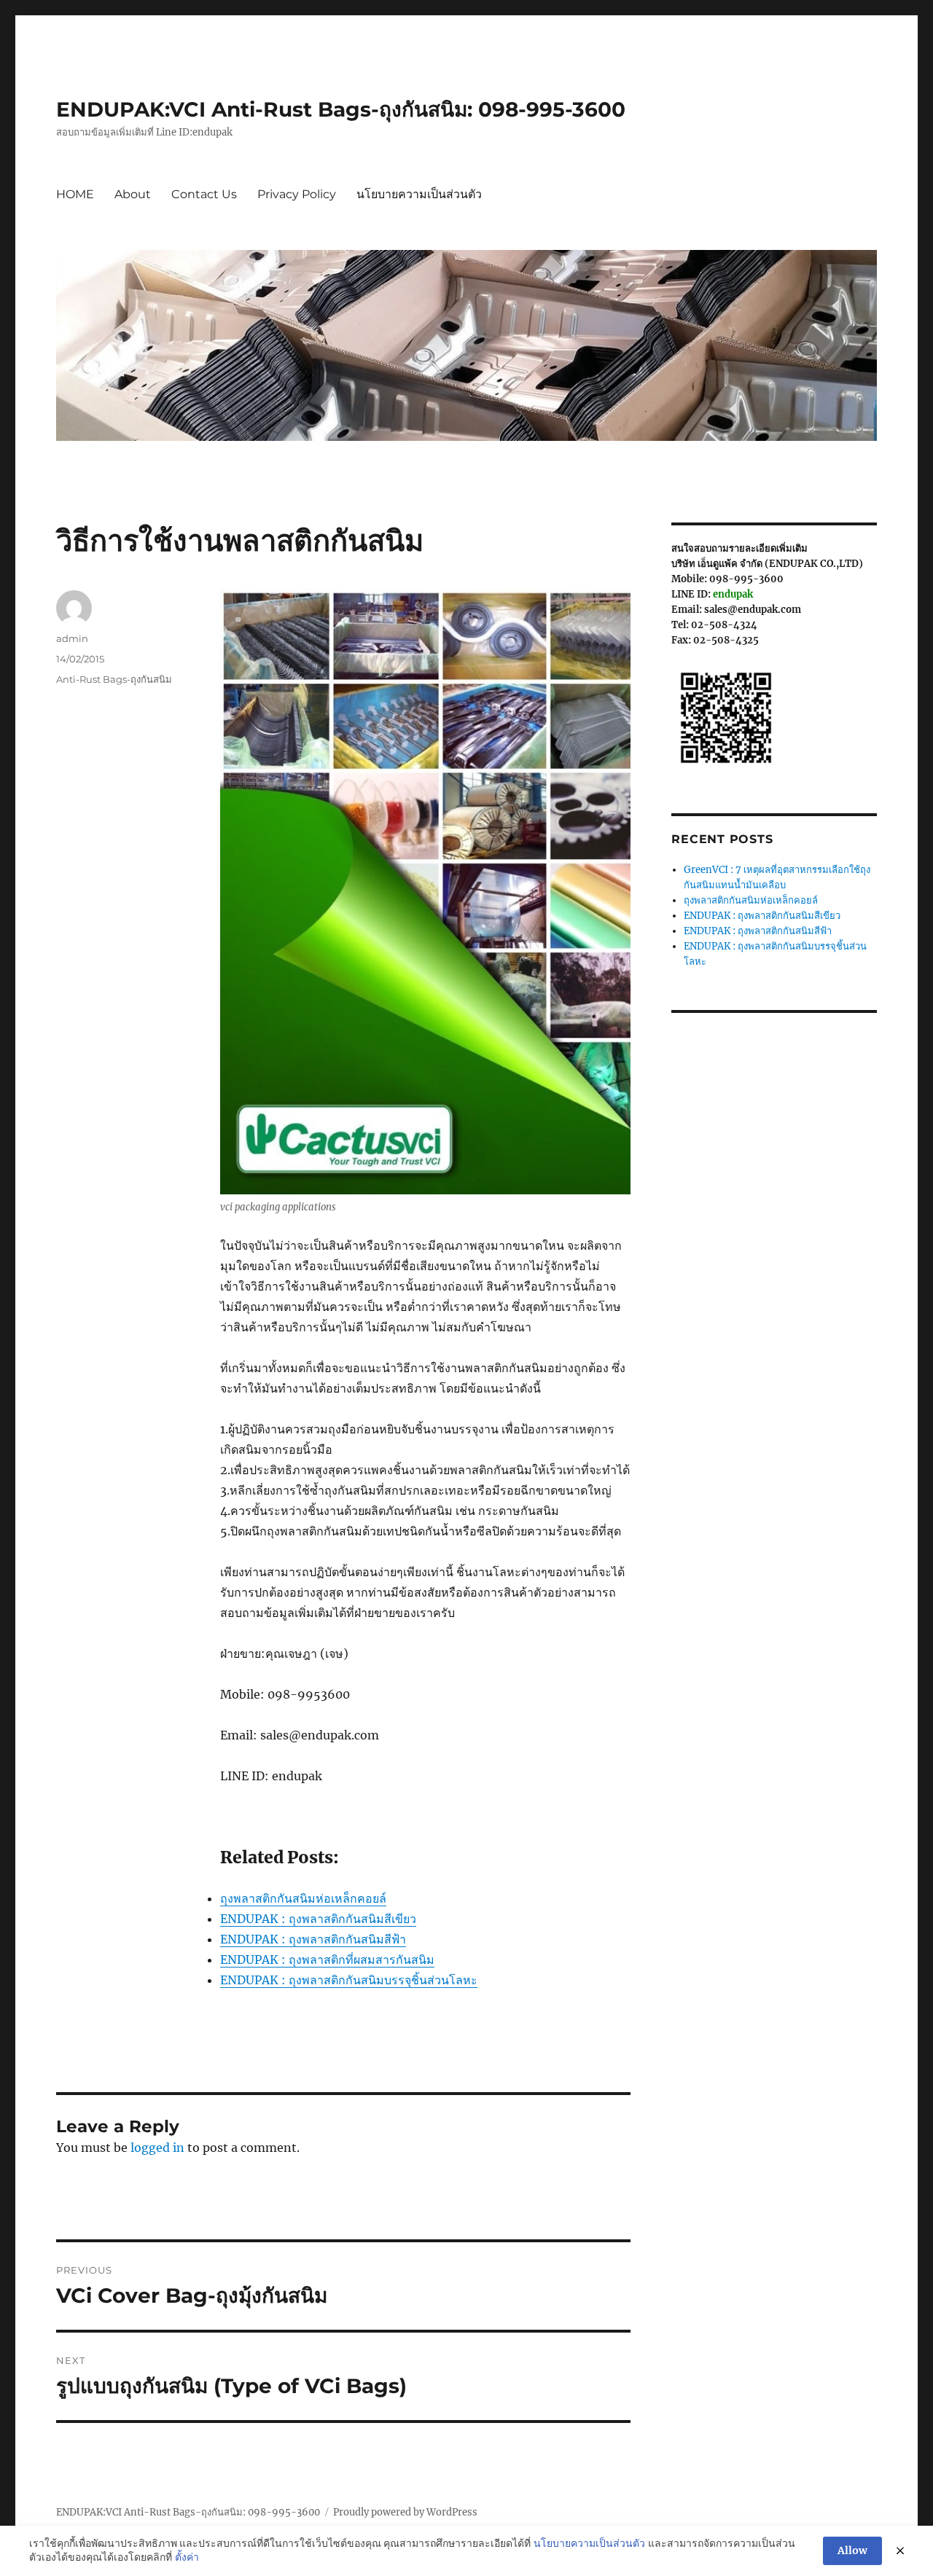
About (133, 194)
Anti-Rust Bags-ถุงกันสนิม (114, 679)
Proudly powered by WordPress (405, 2512)
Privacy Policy (297, 194)
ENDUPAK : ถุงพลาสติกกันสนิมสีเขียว (762, 916)
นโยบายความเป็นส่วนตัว (419, 194)
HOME (75, 194)
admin (72, 638)
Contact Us (204, 194)
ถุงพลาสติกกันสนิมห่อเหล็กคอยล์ (751, 900)
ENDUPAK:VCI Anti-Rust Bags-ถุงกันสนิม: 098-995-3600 (341, 109)
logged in (157, 2148)
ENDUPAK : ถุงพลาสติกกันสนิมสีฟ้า (758, 931)
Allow (852, 2550)
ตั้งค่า (187, 2557)
